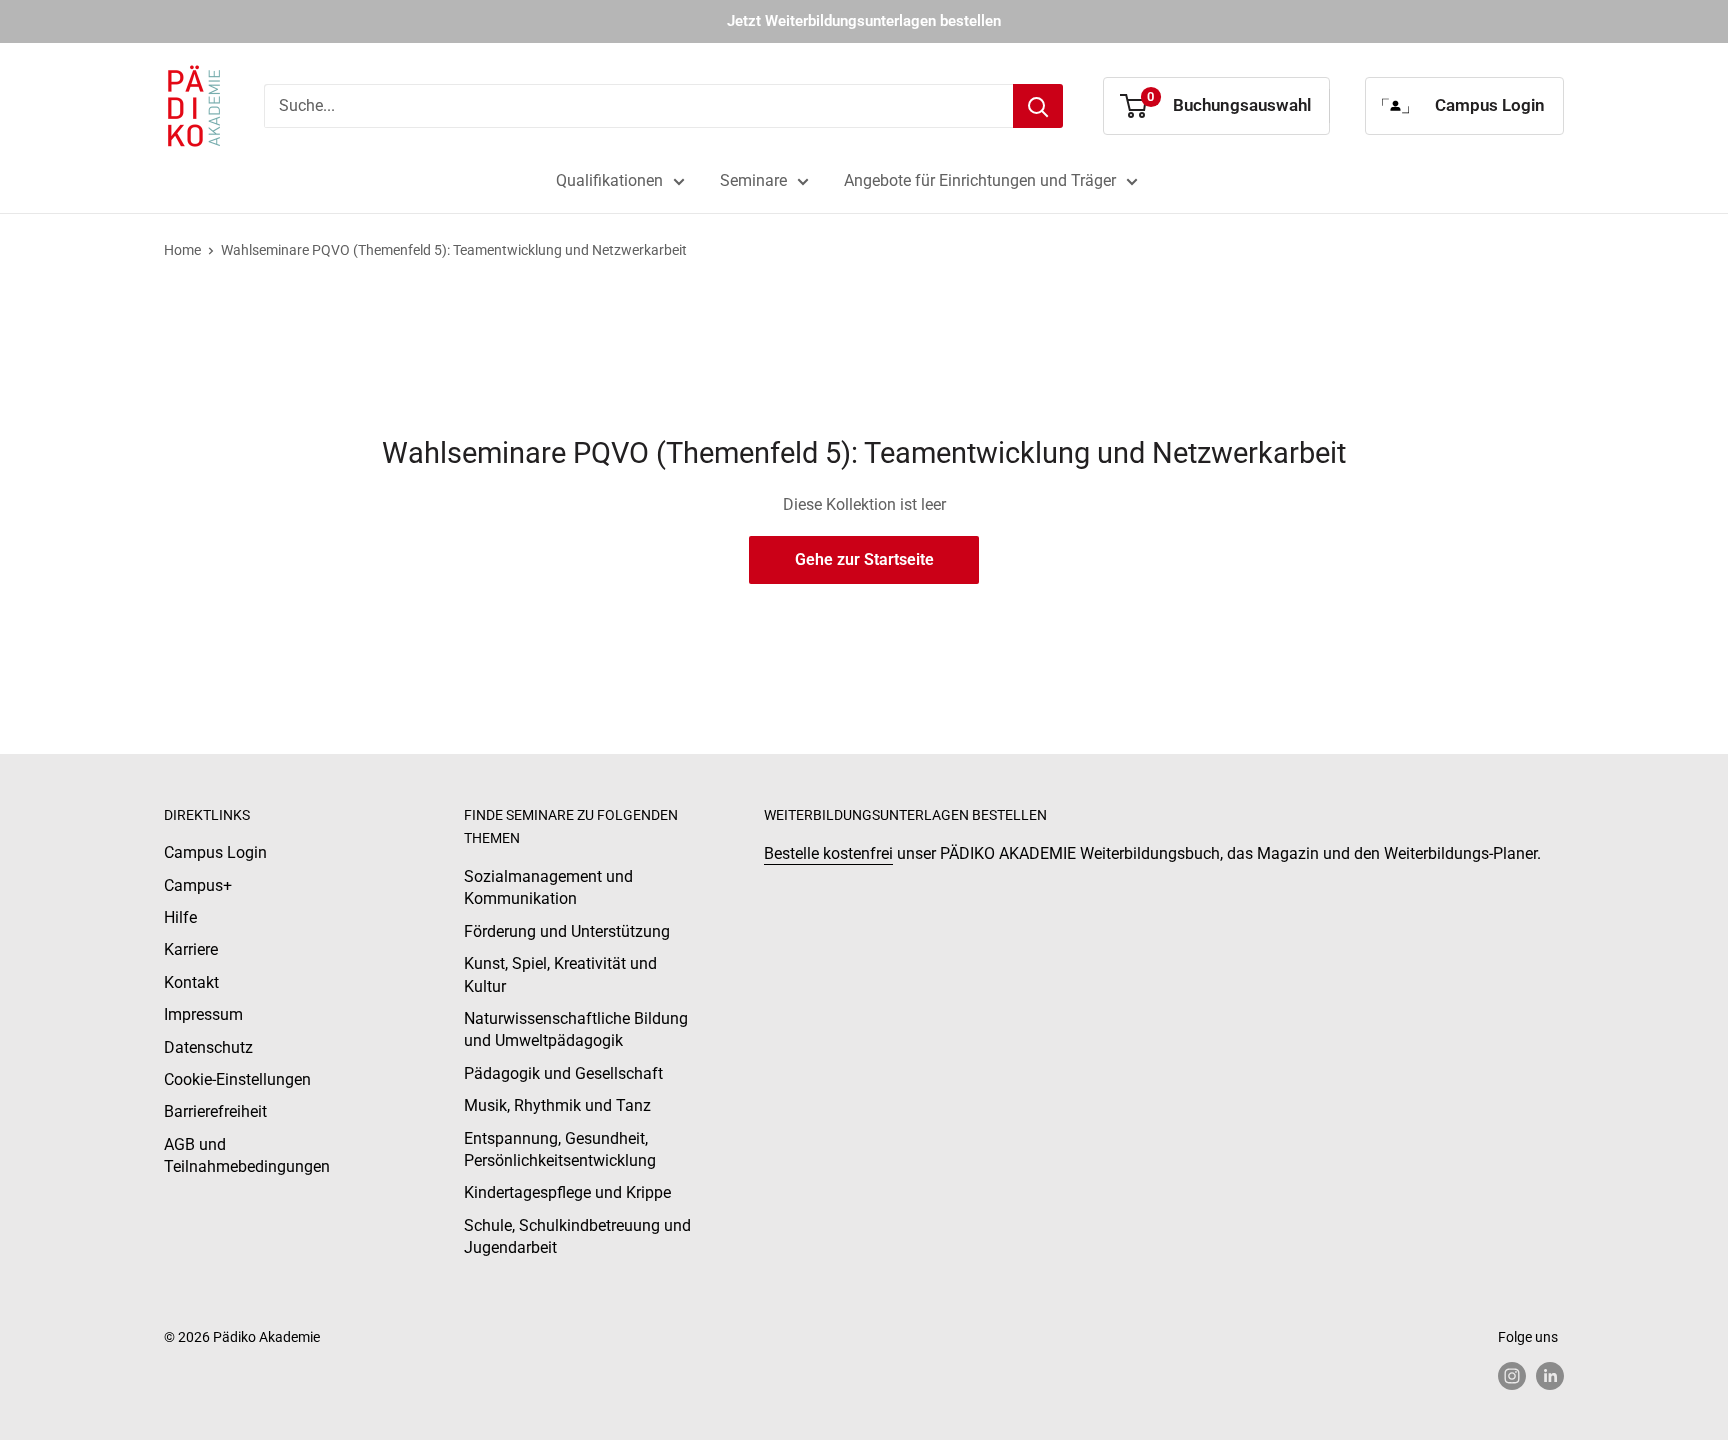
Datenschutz (208, 1047)
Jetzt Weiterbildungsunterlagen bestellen (864, 21)
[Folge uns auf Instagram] (1512, 1376)
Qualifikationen (609, 180)
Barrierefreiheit (215, 1111)
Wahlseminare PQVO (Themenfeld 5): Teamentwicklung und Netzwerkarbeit (454, 250)
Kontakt (191, 982)
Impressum (203, 1014)
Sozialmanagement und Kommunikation (548, 887)
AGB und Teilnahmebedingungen (247, 1155)
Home (182, 250)
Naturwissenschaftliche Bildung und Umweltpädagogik (576, 1029)
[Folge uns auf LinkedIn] (1550, 1376)
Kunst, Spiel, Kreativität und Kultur (560, 974)
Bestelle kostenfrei (828, 853)
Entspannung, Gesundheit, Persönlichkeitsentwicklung (560, 1149)
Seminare (753, 180)
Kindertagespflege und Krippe (567, 1192)
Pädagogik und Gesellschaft (563, 1073)
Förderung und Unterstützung (567, 931)
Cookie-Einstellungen (237, 1079)
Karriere (191, 949)
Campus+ (198, 885)
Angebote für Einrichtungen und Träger (980, 180)
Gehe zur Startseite (864, 559)
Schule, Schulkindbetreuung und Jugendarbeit (577, 1236)
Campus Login (215, 852)
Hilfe (180, 917)
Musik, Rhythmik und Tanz (557, 1105)
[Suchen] (1038, 106)
